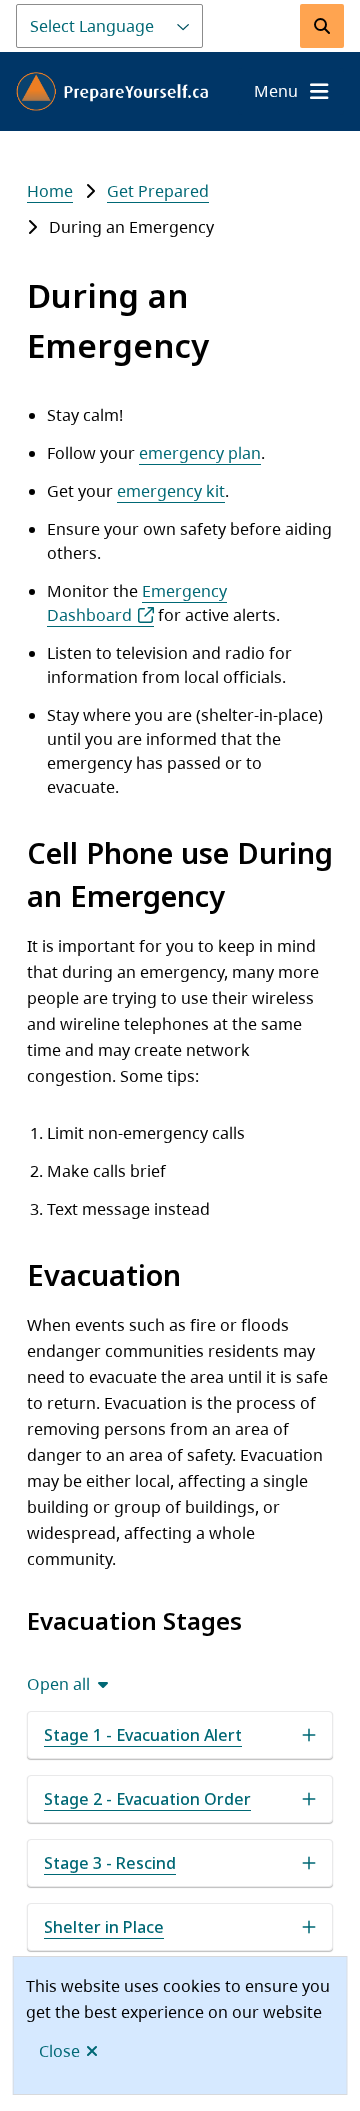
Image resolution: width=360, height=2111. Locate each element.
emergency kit (171, 491)
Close (59, 2051)
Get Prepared (158, 191)
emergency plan (200, 453)
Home (50, 191)
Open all (58, 1684)
